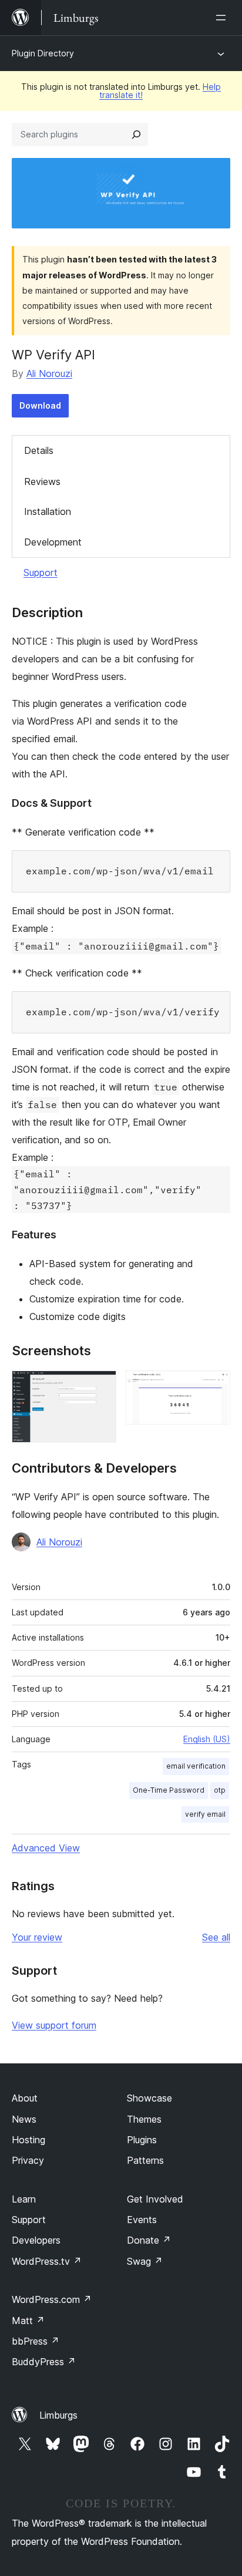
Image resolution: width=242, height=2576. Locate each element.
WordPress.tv (47, 2261)
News (24, 2119)
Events (142, 2220)
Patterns (145, 2160)
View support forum (54, 2025)
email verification (196, 1766)
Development (53, 542)
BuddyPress (44, 2362)
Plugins (142, 2140)
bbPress (36, 2341)
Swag (145, 2261)
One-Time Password (169, 1790)
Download (40, 405)
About (25, 2098)
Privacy (28, 2160)
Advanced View (46, 1848)
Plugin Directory (43, 53)
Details (39, 450)
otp (220, 1790)
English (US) (207, 1739)
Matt (28, 2321)
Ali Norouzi (49, 373)
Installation (48, 511)
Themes (144, 2119)
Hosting (28, 2140)
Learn (24, 2199)
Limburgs (58, 2415)
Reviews (42, 481)
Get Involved (155, 2199)
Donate (149, 2240)
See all (216, 1937)
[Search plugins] (136, 134)
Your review (37, 1937)
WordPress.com (52, 2299)
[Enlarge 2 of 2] (214, 1386)
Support (41, 573)
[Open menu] (223, 18)
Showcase (149, 2098)
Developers (36, 2240)
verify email (205, 1814)
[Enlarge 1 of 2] (100, 1386)
